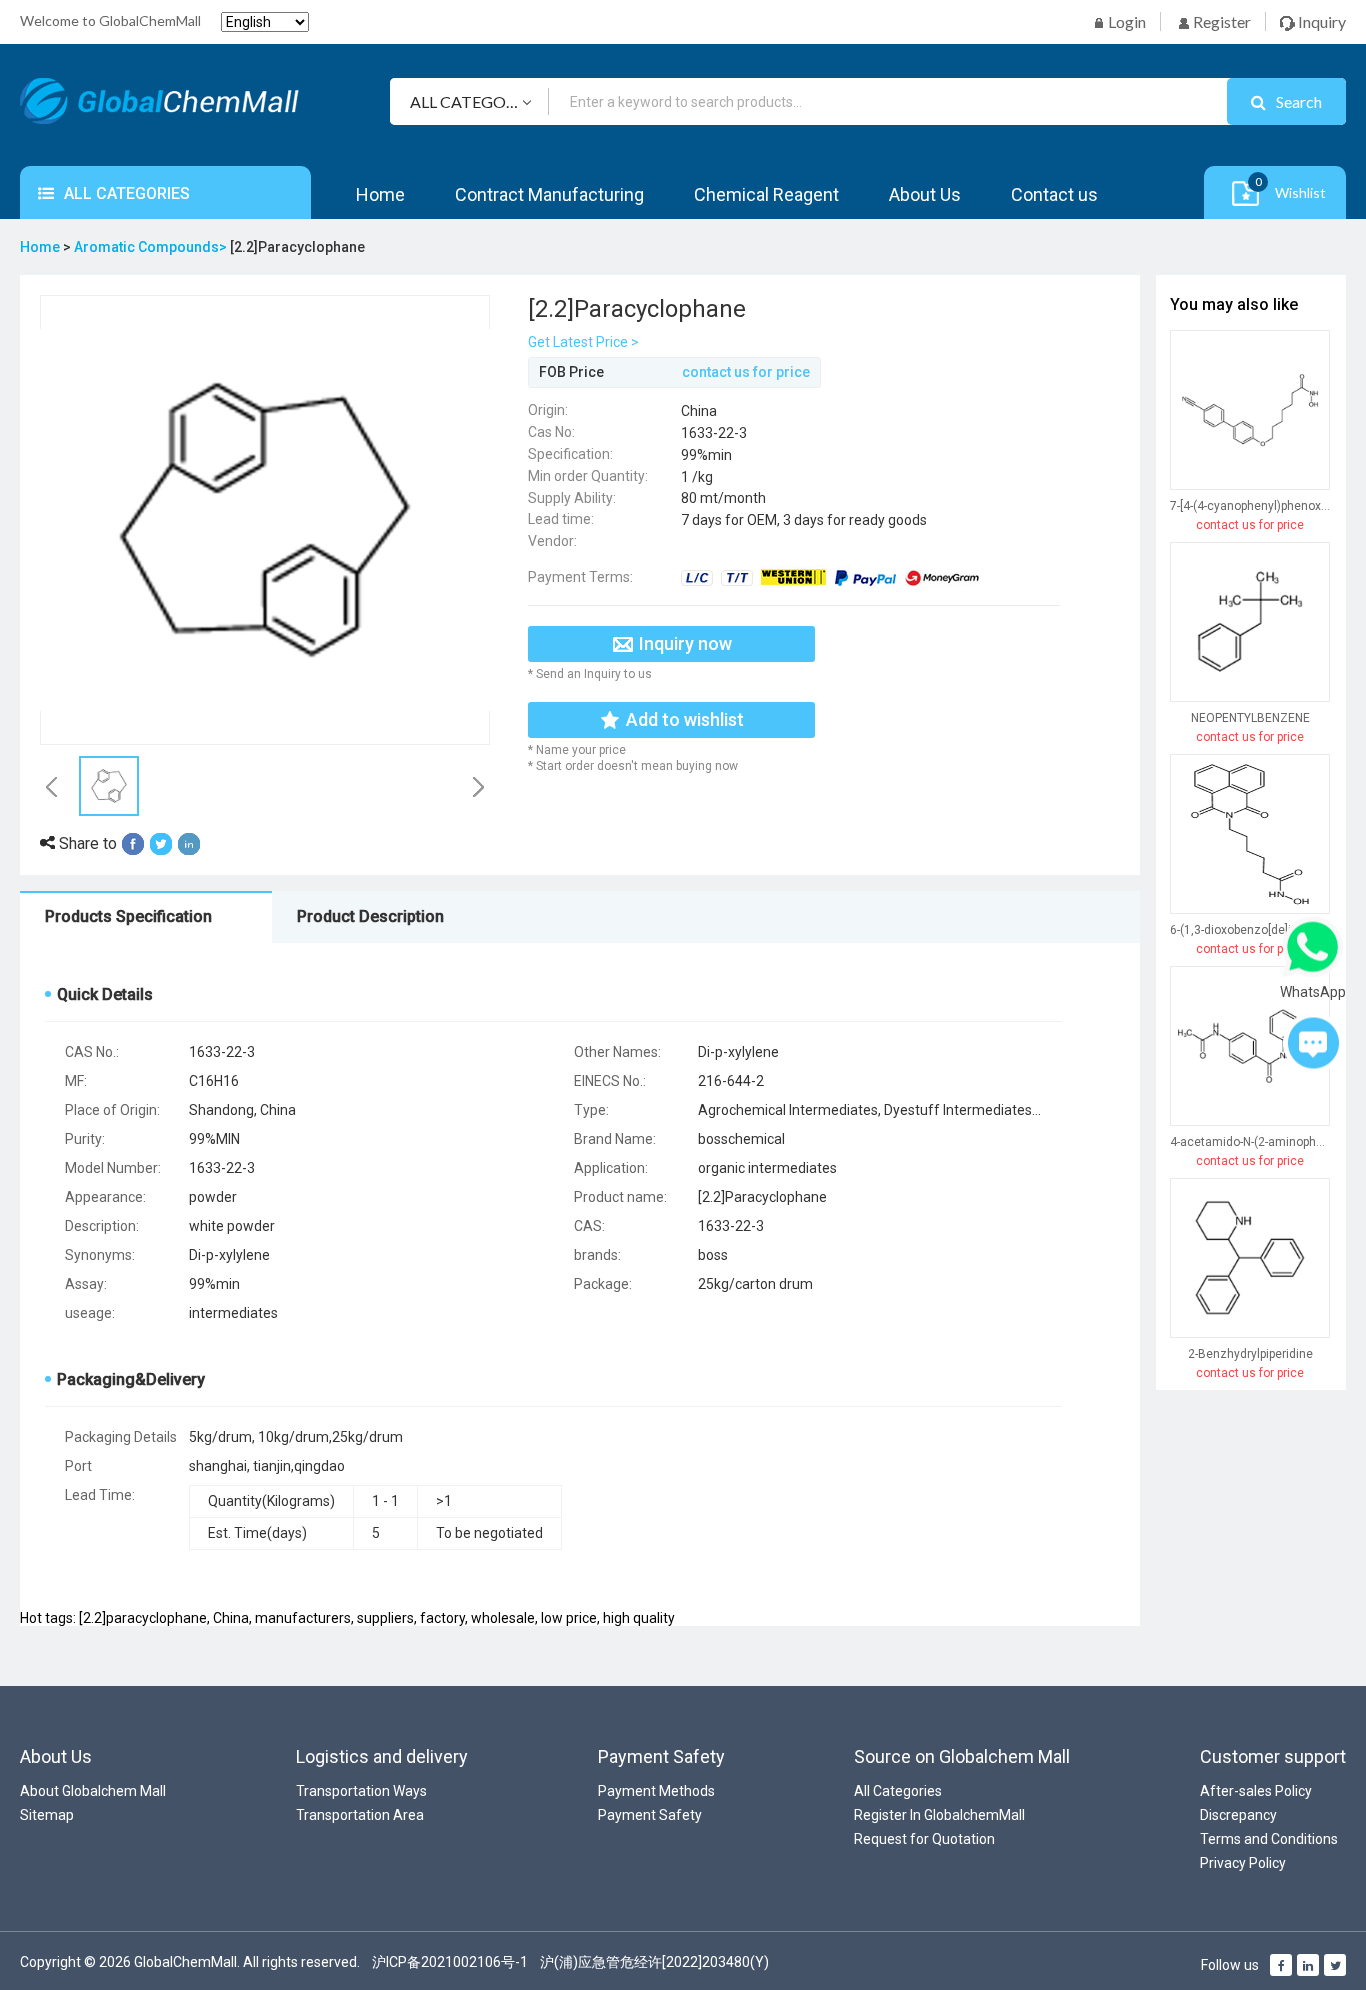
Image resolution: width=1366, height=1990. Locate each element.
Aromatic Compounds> (152, 247)
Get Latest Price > (583, 342)
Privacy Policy (1243, 1863)
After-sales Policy (1256, 1791)
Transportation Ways (361, 1791)
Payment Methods (656, 1791)
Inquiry (1320, 21)
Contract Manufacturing (549, 194)
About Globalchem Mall (93, 1791)
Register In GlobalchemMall (939, 1815)
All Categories (898, 1791)
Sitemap (47, 1815)
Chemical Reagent (766, 194)
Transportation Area (360, 1815)
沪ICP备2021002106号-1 (450, 1962)
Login (1125, 21)
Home (380, 194)
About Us (925, 194)
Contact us (1054, 194)
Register (1220, 21)
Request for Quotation (924, 1839)
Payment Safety (650, 1815)
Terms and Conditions (1269, 1839)
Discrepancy (1238, 1815)
